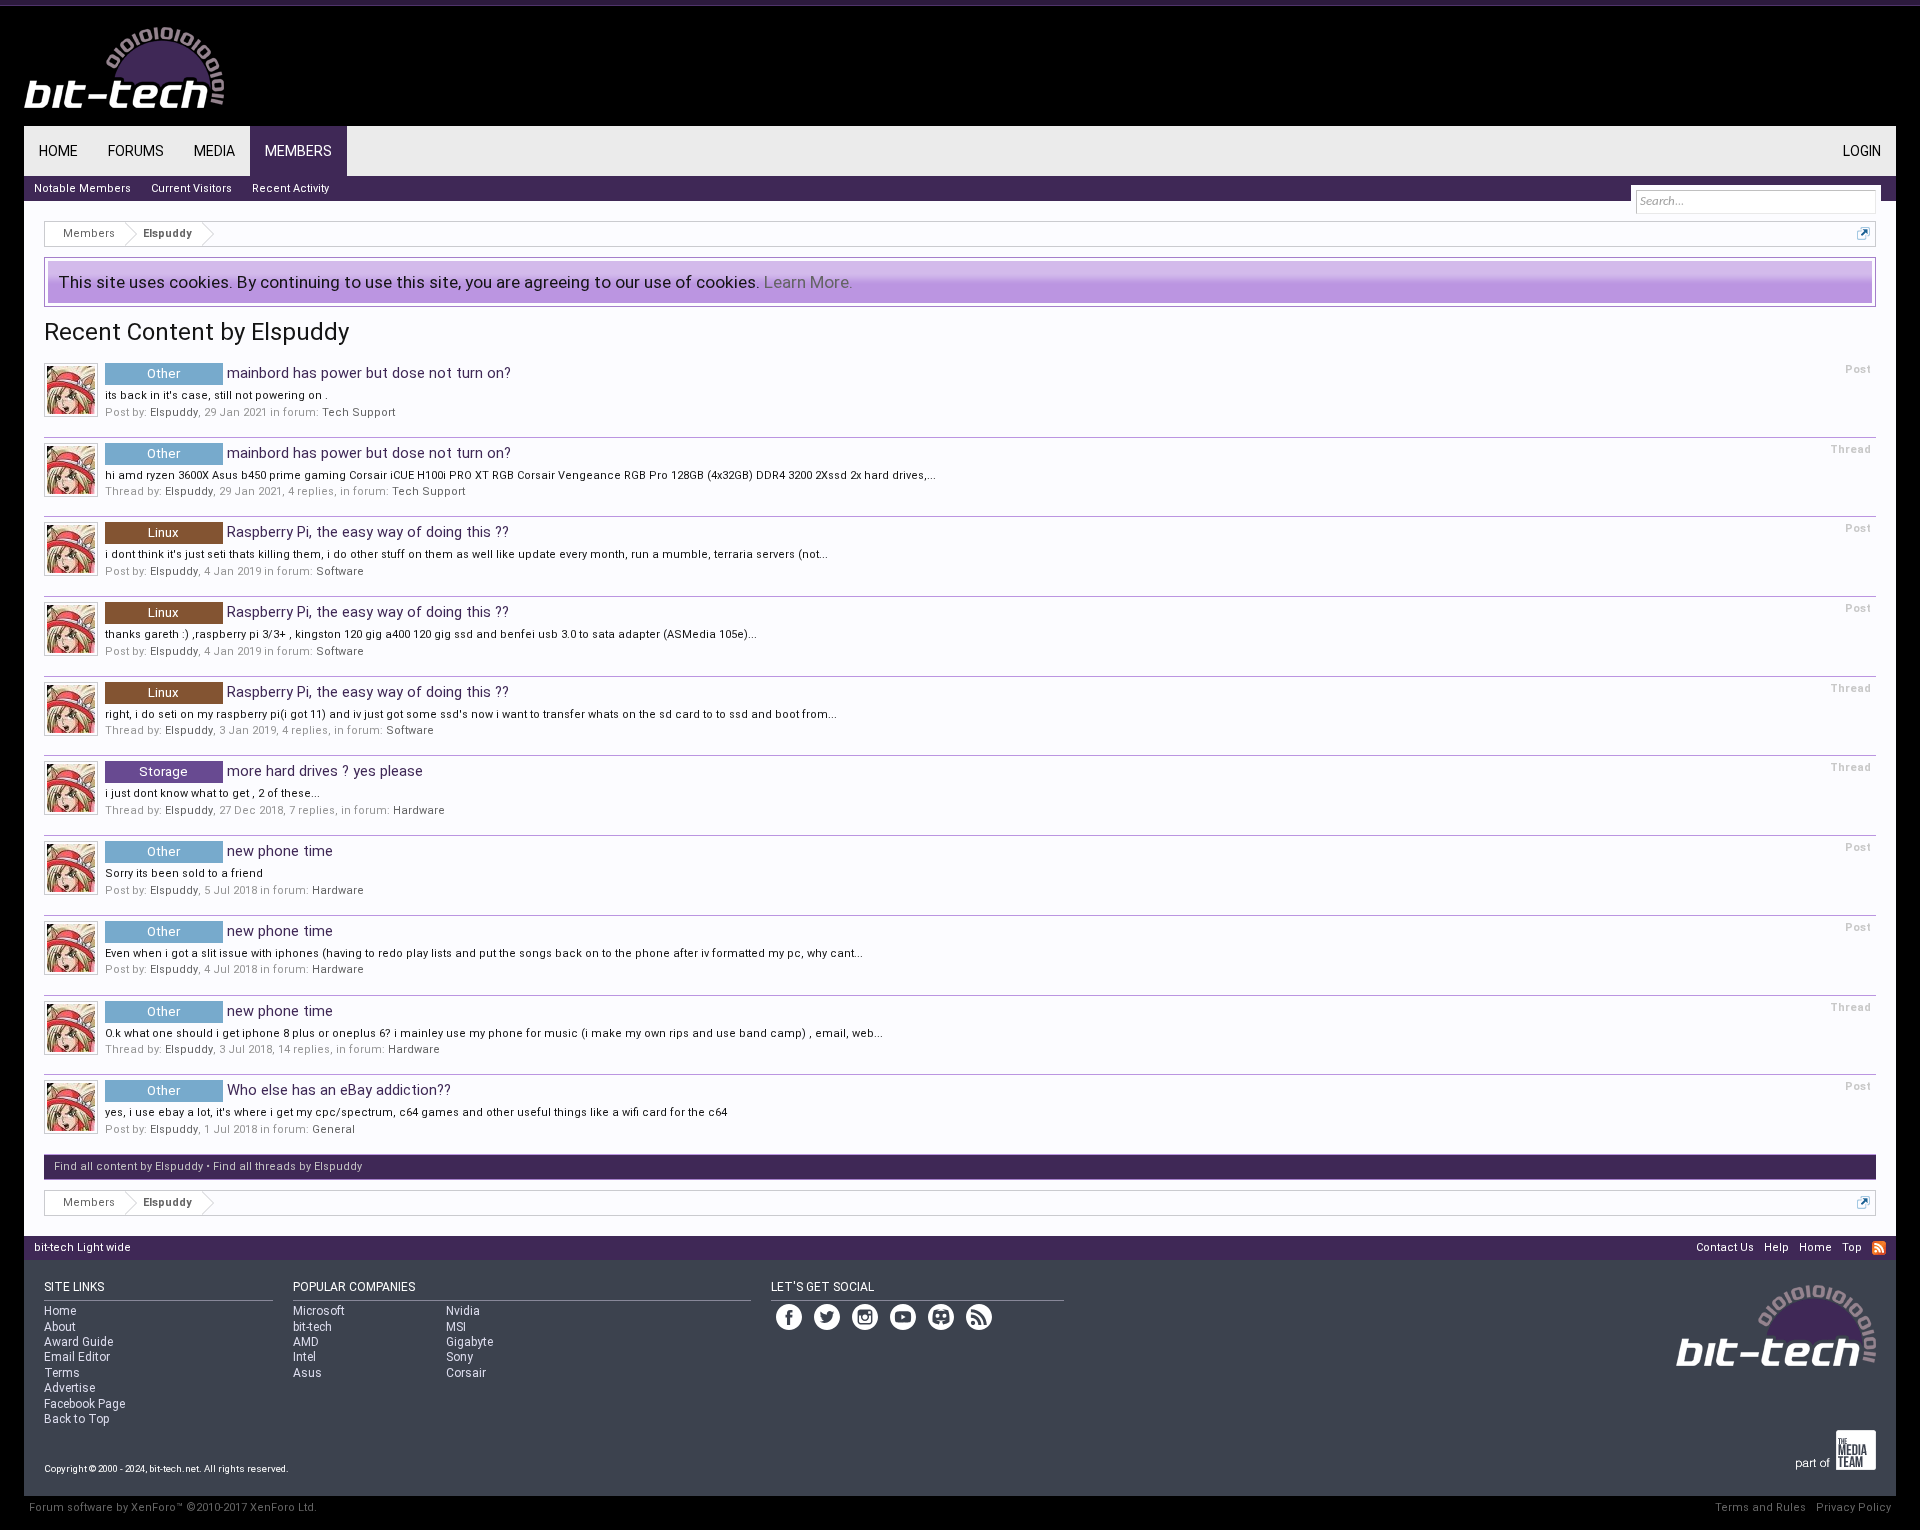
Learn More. (808, 282)
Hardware (419, 810)
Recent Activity (290, 188)
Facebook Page (84, 1404)
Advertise (69, 1388)
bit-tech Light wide (82, 1247)
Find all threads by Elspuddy (287, 1166)
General (333, 1129)
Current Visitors (191, 188)
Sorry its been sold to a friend (184, 873)
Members (298, 151)
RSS (1879, 1248)
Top (1852, 1247)
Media (214, 151)
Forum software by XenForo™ (173, 1507)
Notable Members (82, 188)
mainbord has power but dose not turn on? (328, 373)
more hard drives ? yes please (280, 771)
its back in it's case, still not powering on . (216, 395)
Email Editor (77, 1357)
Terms (62, 1373)
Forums (136, 151)
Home (58, 151)
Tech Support (358, 412)
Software (340, 571)
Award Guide (78, 1342)
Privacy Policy (1853, 1507)
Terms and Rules (1760, 1507)
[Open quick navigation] (1863, 233)
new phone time (239, 851)
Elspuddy (174, 412)
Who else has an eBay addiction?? (298, 1090)
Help (1776, 1247)
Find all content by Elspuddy (128, 1166)
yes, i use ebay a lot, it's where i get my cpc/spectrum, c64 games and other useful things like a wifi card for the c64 (416, 1112)
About (60, 1327)
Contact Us (1725, 1247)
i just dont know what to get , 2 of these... (212, 793)
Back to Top (76, 1419)
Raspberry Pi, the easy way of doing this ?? (328, 532)
